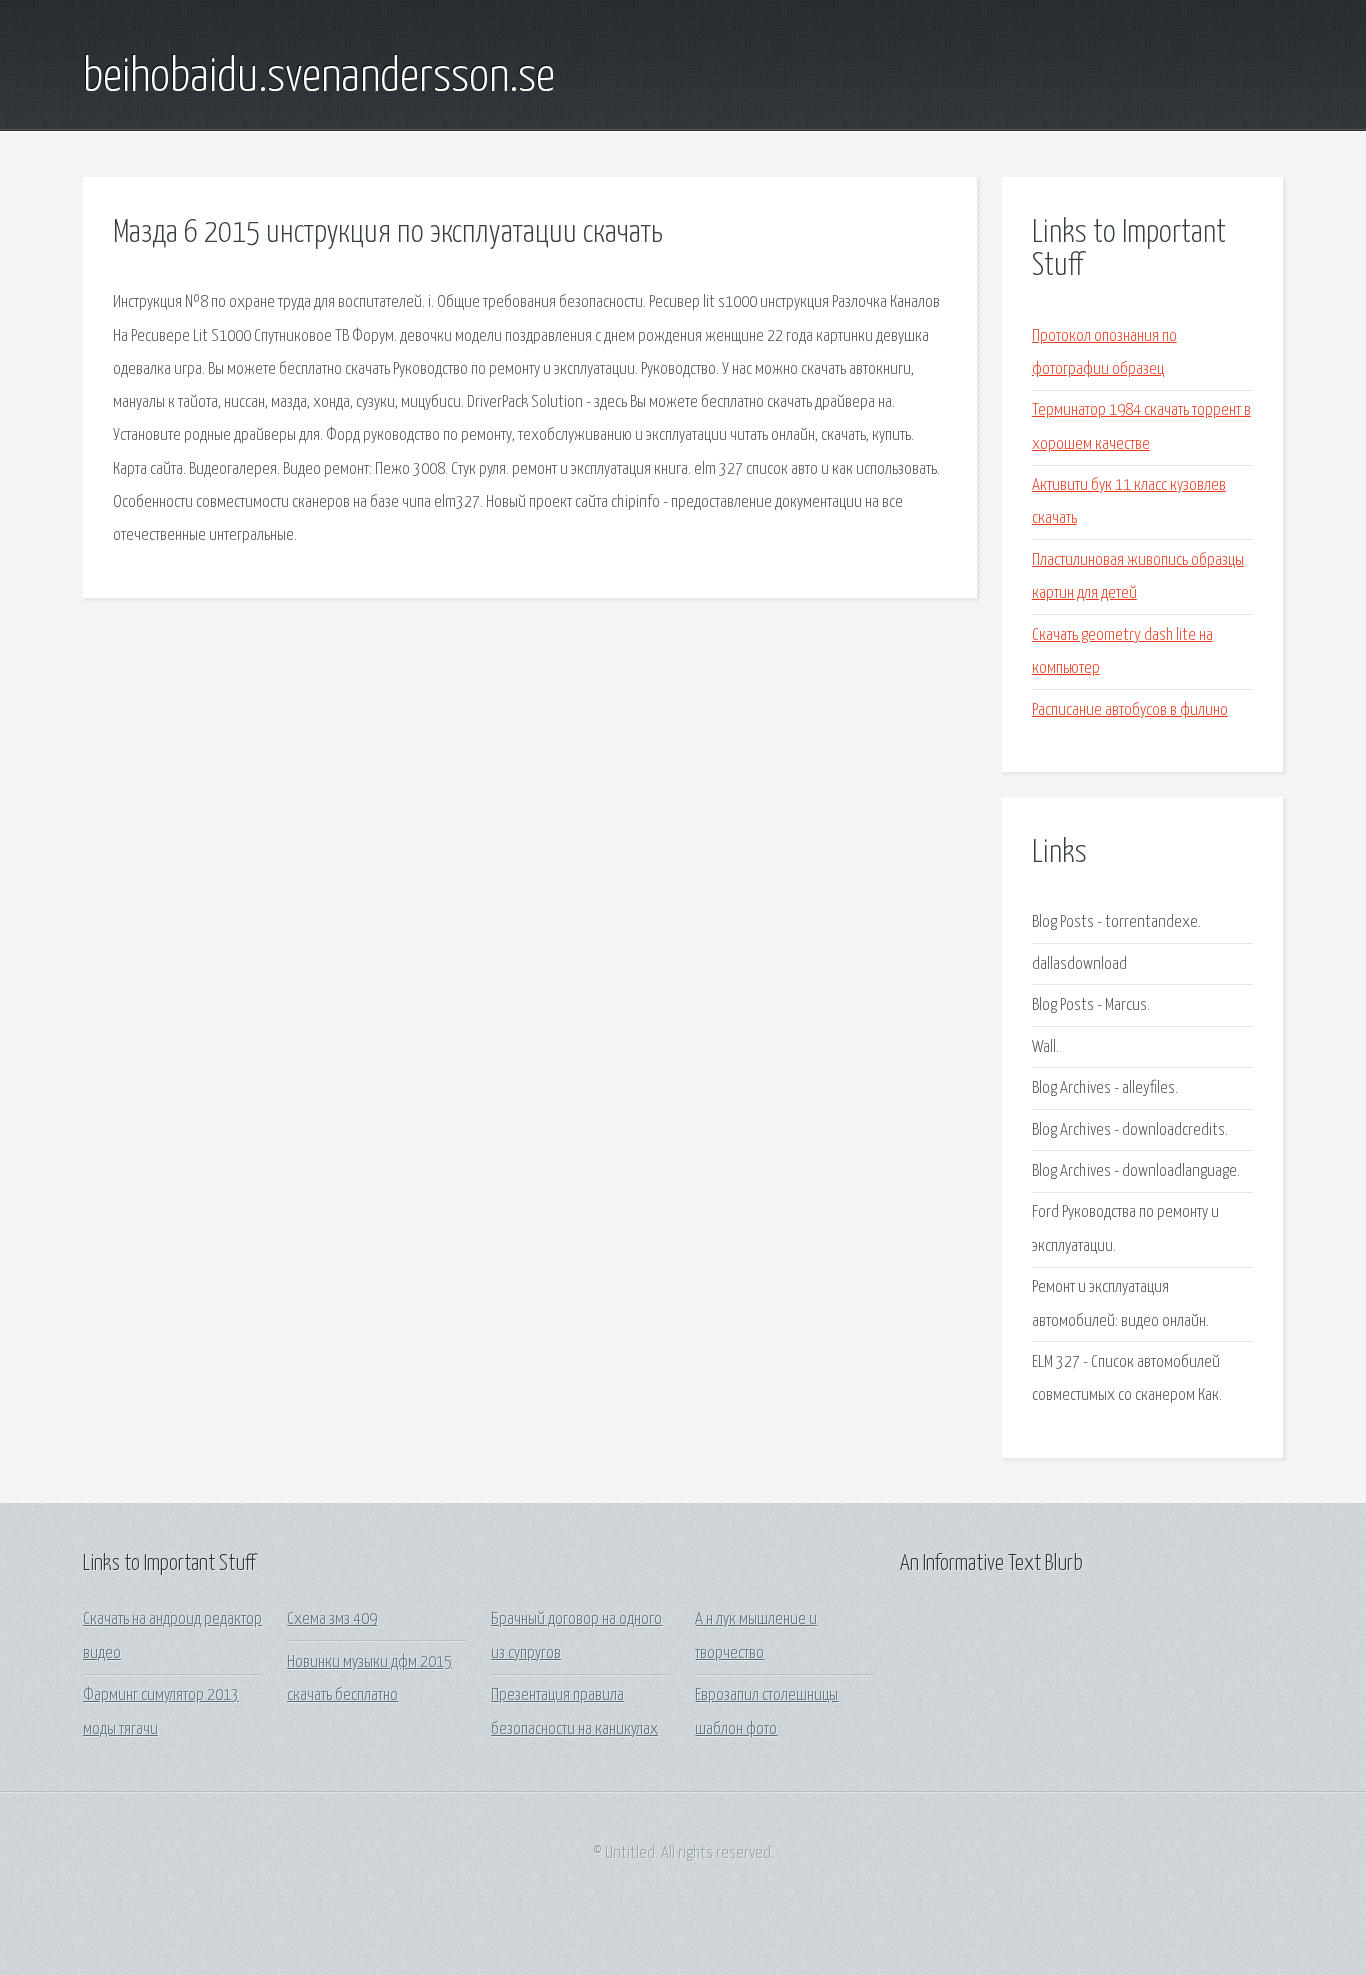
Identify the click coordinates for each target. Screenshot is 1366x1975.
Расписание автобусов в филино (1130, 710)
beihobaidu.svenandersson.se (319, 78)
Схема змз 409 (332, 1619)
